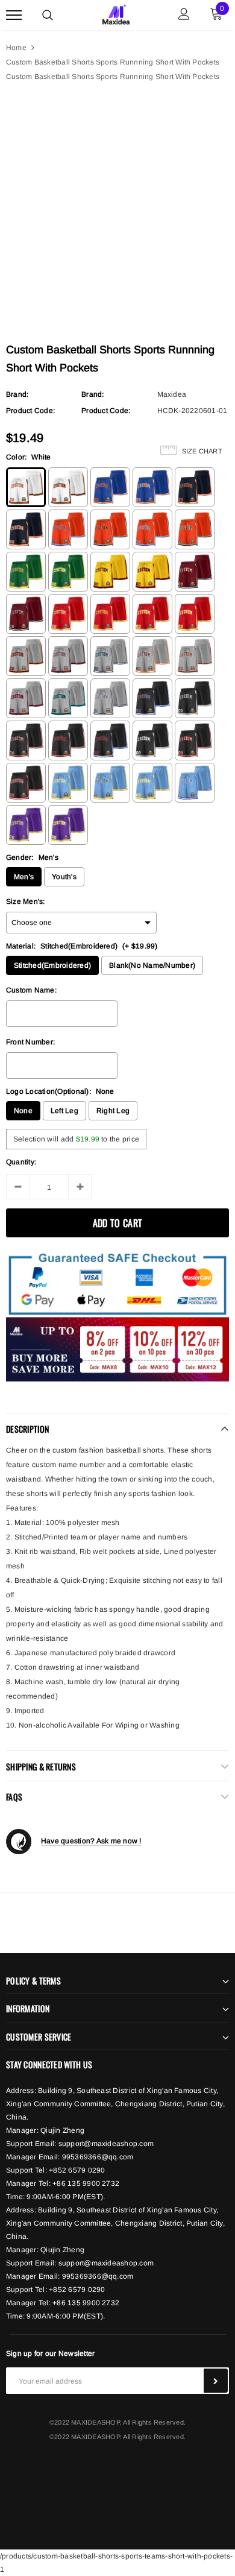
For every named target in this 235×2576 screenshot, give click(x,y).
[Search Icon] (48, 15)
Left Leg (64, 1111)
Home (16, 48)
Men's (24, 877)
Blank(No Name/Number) (152, 965)
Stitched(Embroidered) (52, 965)
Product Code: (30, 411)
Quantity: (21, 1162)
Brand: (17, 394)
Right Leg (113, 1111)
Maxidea (172, 394)
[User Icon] (184, 15)
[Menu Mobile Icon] (14, 15)
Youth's (64, 877)
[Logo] (116, 13)
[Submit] (216, 2381)
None (23, 1111)
